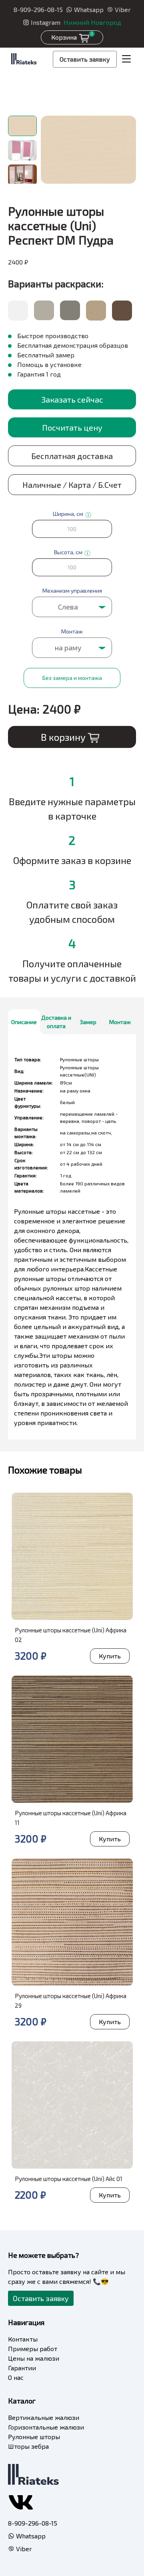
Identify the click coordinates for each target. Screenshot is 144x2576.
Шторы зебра (28, 2446)
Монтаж (120, 1022)
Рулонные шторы (34, 2437)
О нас (16, 2377)
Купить (110, 1656)
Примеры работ (33, 2348)
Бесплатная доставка (72, 456)
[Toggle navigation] (126, 59)
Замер (88, 1022)
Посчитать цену (72, 427)
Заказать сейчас (72, 399)
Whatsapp (89, 9)
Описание (24, 1022)
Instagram (46, 22)
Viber (123, 9)
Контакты (23, 2339)
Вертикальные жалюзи (44, 2417)
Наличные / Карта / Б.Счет (72, 485)
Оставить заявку (85, 59)
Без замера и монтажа (72, 678)
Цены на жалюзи (34, 2358)
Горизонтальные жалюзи (46, 2427)
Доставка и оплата (56, 1022)
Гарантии (22, 2368)
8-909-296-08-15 (38, 9)
